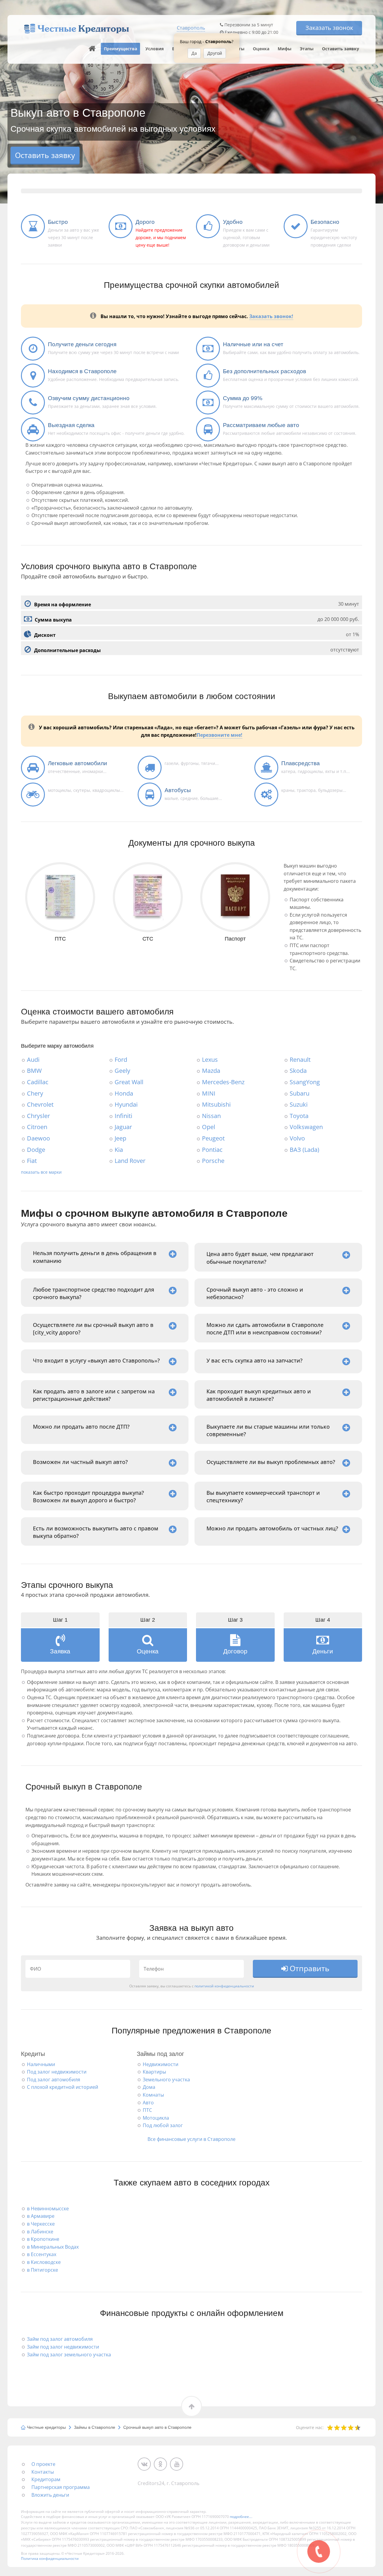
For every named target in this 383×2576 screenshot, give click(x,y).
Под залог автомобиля (54, 2080)
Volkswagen (306, 1127)
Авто (148, 2103)
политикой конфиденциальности (224, 1986)
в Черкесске (41, 2224)
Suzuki (299, 1104)
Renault (300, 1060)
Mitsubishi (216, 1104)
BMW (34, 1071)
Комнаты (153, 2095)
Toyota (299, 1116)
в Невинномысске (48, 2209)
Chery (35, 1093)
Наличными (41, 2064)
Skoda (298, 1071)
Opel (209, 1127)
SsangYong (305, 1082)
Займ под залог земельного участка (69, 2355)
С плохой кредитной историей (63, 2087)
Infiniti (123, 1116)
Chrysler (38, 1116)
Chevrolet (40, 1104)
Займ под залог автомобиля (60, 2339)
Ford (121, 1060)
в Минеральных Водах (53, 2247)
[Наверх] (92, 49)
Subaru (300, 1093)
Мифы (285, 49)
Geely (122, 1071)
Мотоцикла (156, 2118)
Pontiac (212, 1150)
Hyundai (126, 1104)
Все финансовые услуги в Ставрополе (191, 2139)
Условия (155, 49)
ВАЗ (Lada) (304, 1150)
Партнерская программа (61, 2487)
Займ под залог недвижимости (63, 2347)
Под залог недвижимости (57, 2072)
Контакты (43, 2472)
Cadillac (38, 1082)
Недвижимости (161, 2064)
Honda (124, 1093)
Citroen (37, 1127)
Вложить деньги (50, 2495)
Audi (33, 1060)
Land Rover (130, 1161)
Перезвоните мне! (219, 735)
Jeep (120, 1138)
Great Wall (129, 1082)
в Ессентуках (42, 2254)
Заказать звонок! (271, 316)
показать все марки (41, 1172)
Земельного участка (166, 2080)
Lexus (210, 1060)
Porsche (213, 1161)
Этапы (307, 49)
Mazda (211, 1071)
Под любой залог (163, 2125)
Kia (119, 1150)
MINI (209, 1093)
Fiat (32, 1161)
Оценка (261, 49)
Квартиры (154, 2072)
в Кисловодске (44, 2262)
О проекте (43, 2464)
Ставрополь (191, 28)
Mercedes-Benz (223, 1082)
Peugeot (213, 1138)
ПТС (147, 2110)
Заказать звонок (329, 28)
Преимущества (120, 49)
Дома (149, 2087)
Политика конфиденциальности (50, 2558)
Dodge (36, 1150)
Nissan (211, 1116)
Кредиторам (46, 2479)
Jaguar (123, 1127)
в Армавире (41, 2216)
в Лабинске (40, 2232)
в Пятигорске (42, 2270)
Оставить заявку (341, 49)
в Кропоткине (43, 2239)
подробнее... (241, 2517)
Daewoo (38, 1138)
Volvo (297, 1138)
